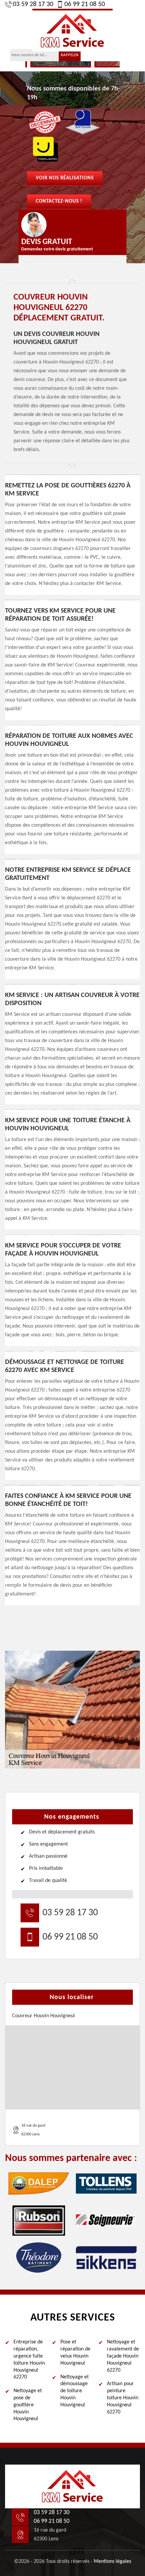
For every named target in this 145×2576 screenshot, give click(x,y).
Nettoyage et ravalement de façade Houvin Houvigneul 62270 (123, 2356)
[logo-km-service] (72, 30)
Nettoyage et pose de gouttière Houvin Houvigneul (28, 2405)
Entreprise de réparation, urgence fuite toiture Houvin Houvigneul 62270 (29, 2360)
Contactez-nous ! (59, 201)
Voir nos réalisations (65, 178)
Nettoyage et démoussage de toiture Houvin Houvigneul (75, 2391)
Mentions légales (112, 2562)
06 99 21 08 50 (85, 4)
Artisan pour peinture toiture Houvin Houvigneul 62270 (123, 2398)
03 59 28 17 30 (33, 4)
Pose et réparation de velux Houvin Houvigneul (75, 2352)
